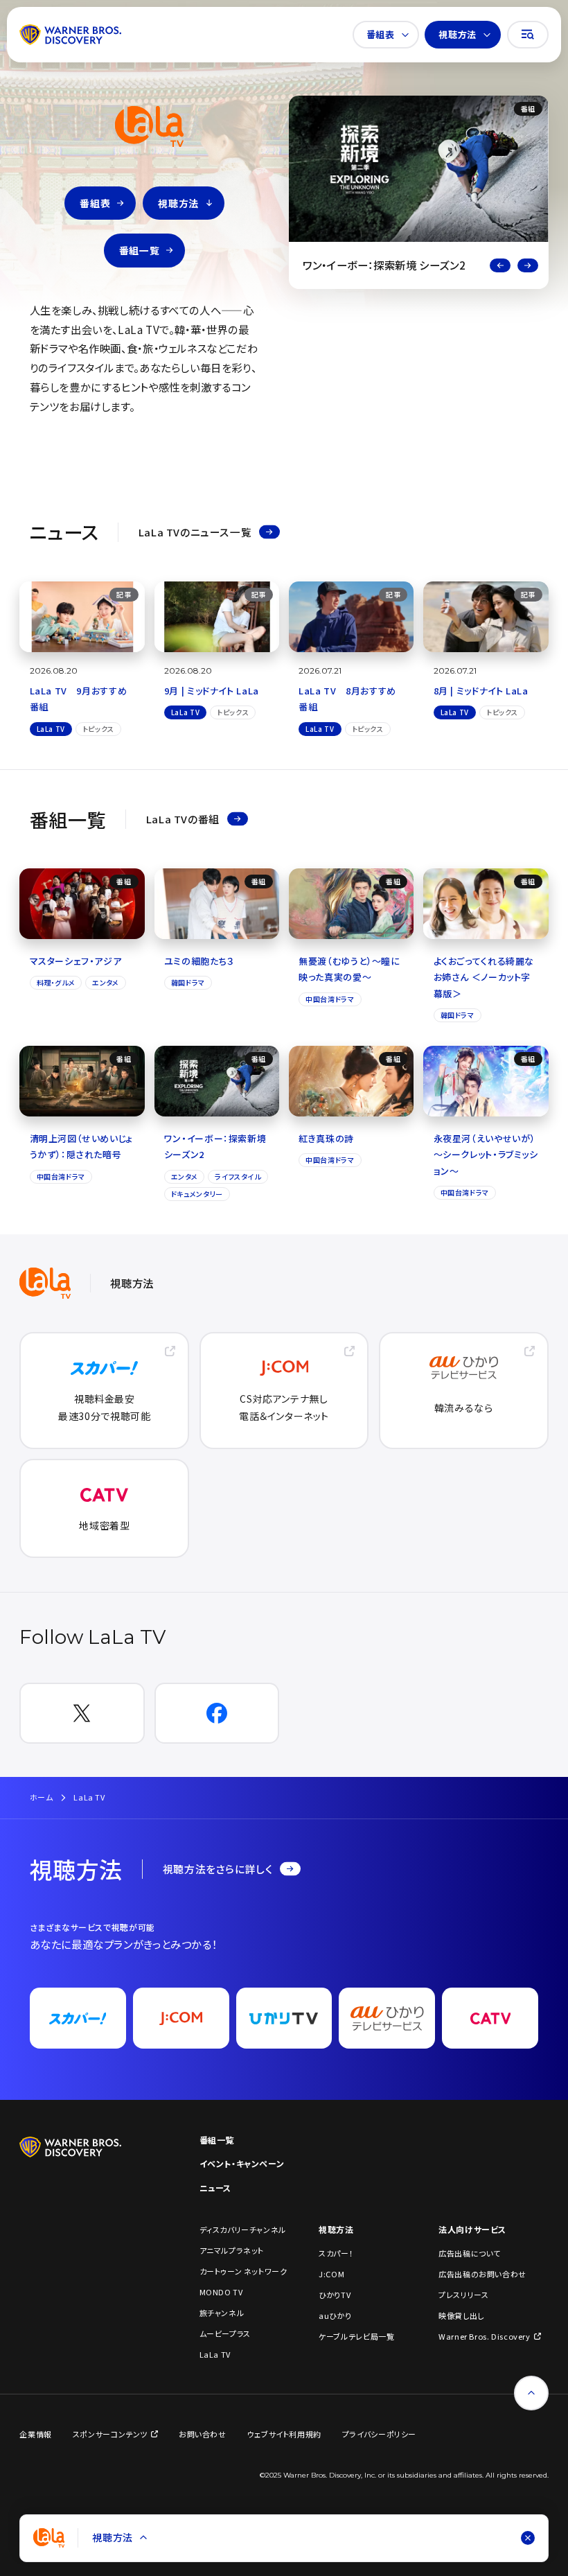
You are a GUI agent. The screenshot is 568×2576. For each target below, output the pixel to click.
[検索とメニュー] (528, 35)
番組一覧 (139, 250)
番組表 (381, 34)
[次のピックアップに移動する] (528, 265)
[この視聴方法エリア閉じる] (528, 2538)
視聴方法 (457, 34)
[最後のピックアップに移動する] (500, 265)
